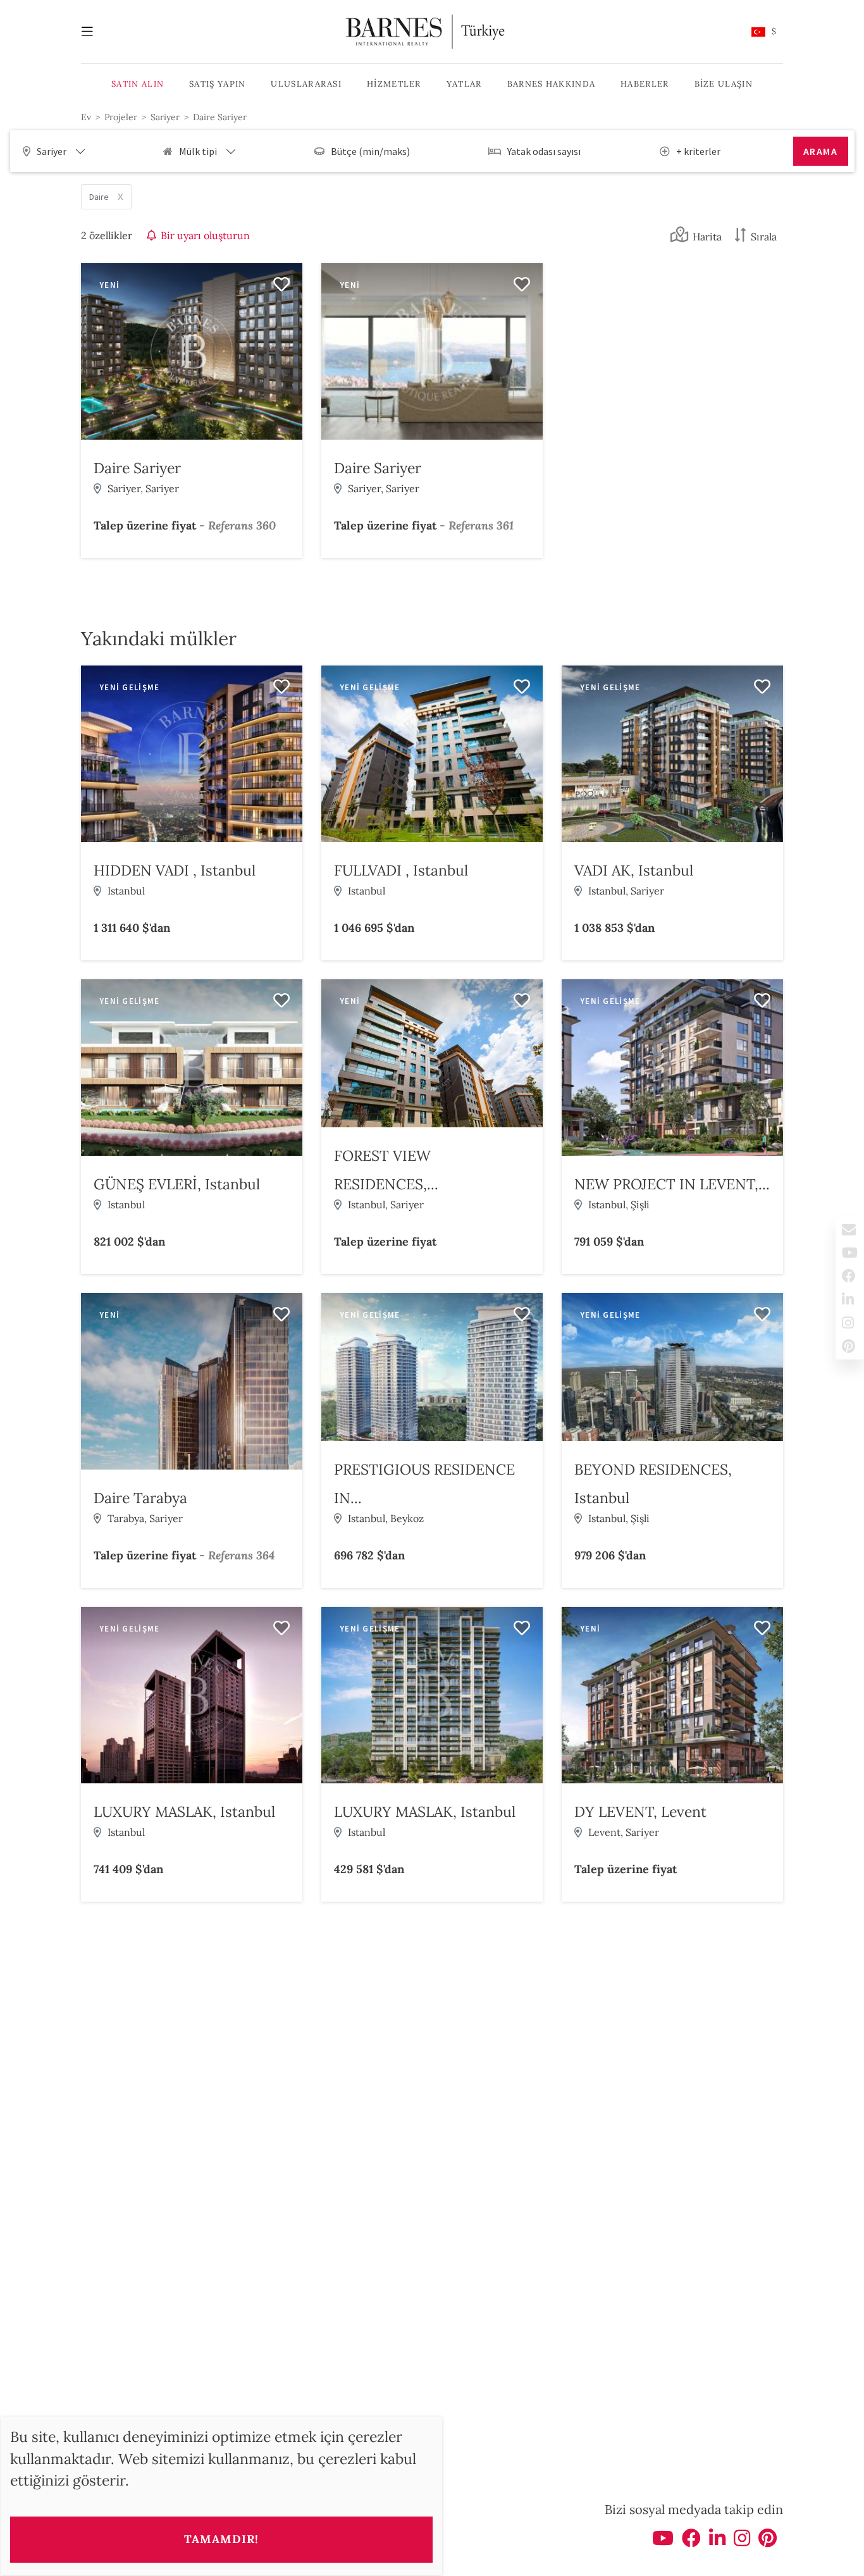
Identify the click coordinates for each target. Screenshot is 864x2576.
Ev (86, 117)
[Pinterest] (768, 2542)
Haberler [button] (645, 84)
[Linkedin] (717, 2542)
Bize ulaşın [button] (724, 84)
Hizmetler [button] (394, 84)
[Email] (850, 1229)
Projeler (121, 117)
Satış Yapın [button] (217, 84)
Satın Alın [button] (138, 84)
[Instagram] (742, 2542)
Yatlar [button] (464, 84)
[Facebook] (691, 2542)
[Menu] (94, 32)
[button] (764, 32)
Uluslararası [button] (306, 84)
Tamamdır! (221, 2539)
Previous (94, 354)
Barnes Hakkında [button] (552, 84)
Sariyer (165, 117)
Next (290, 354)
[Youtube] (663, 2542)
